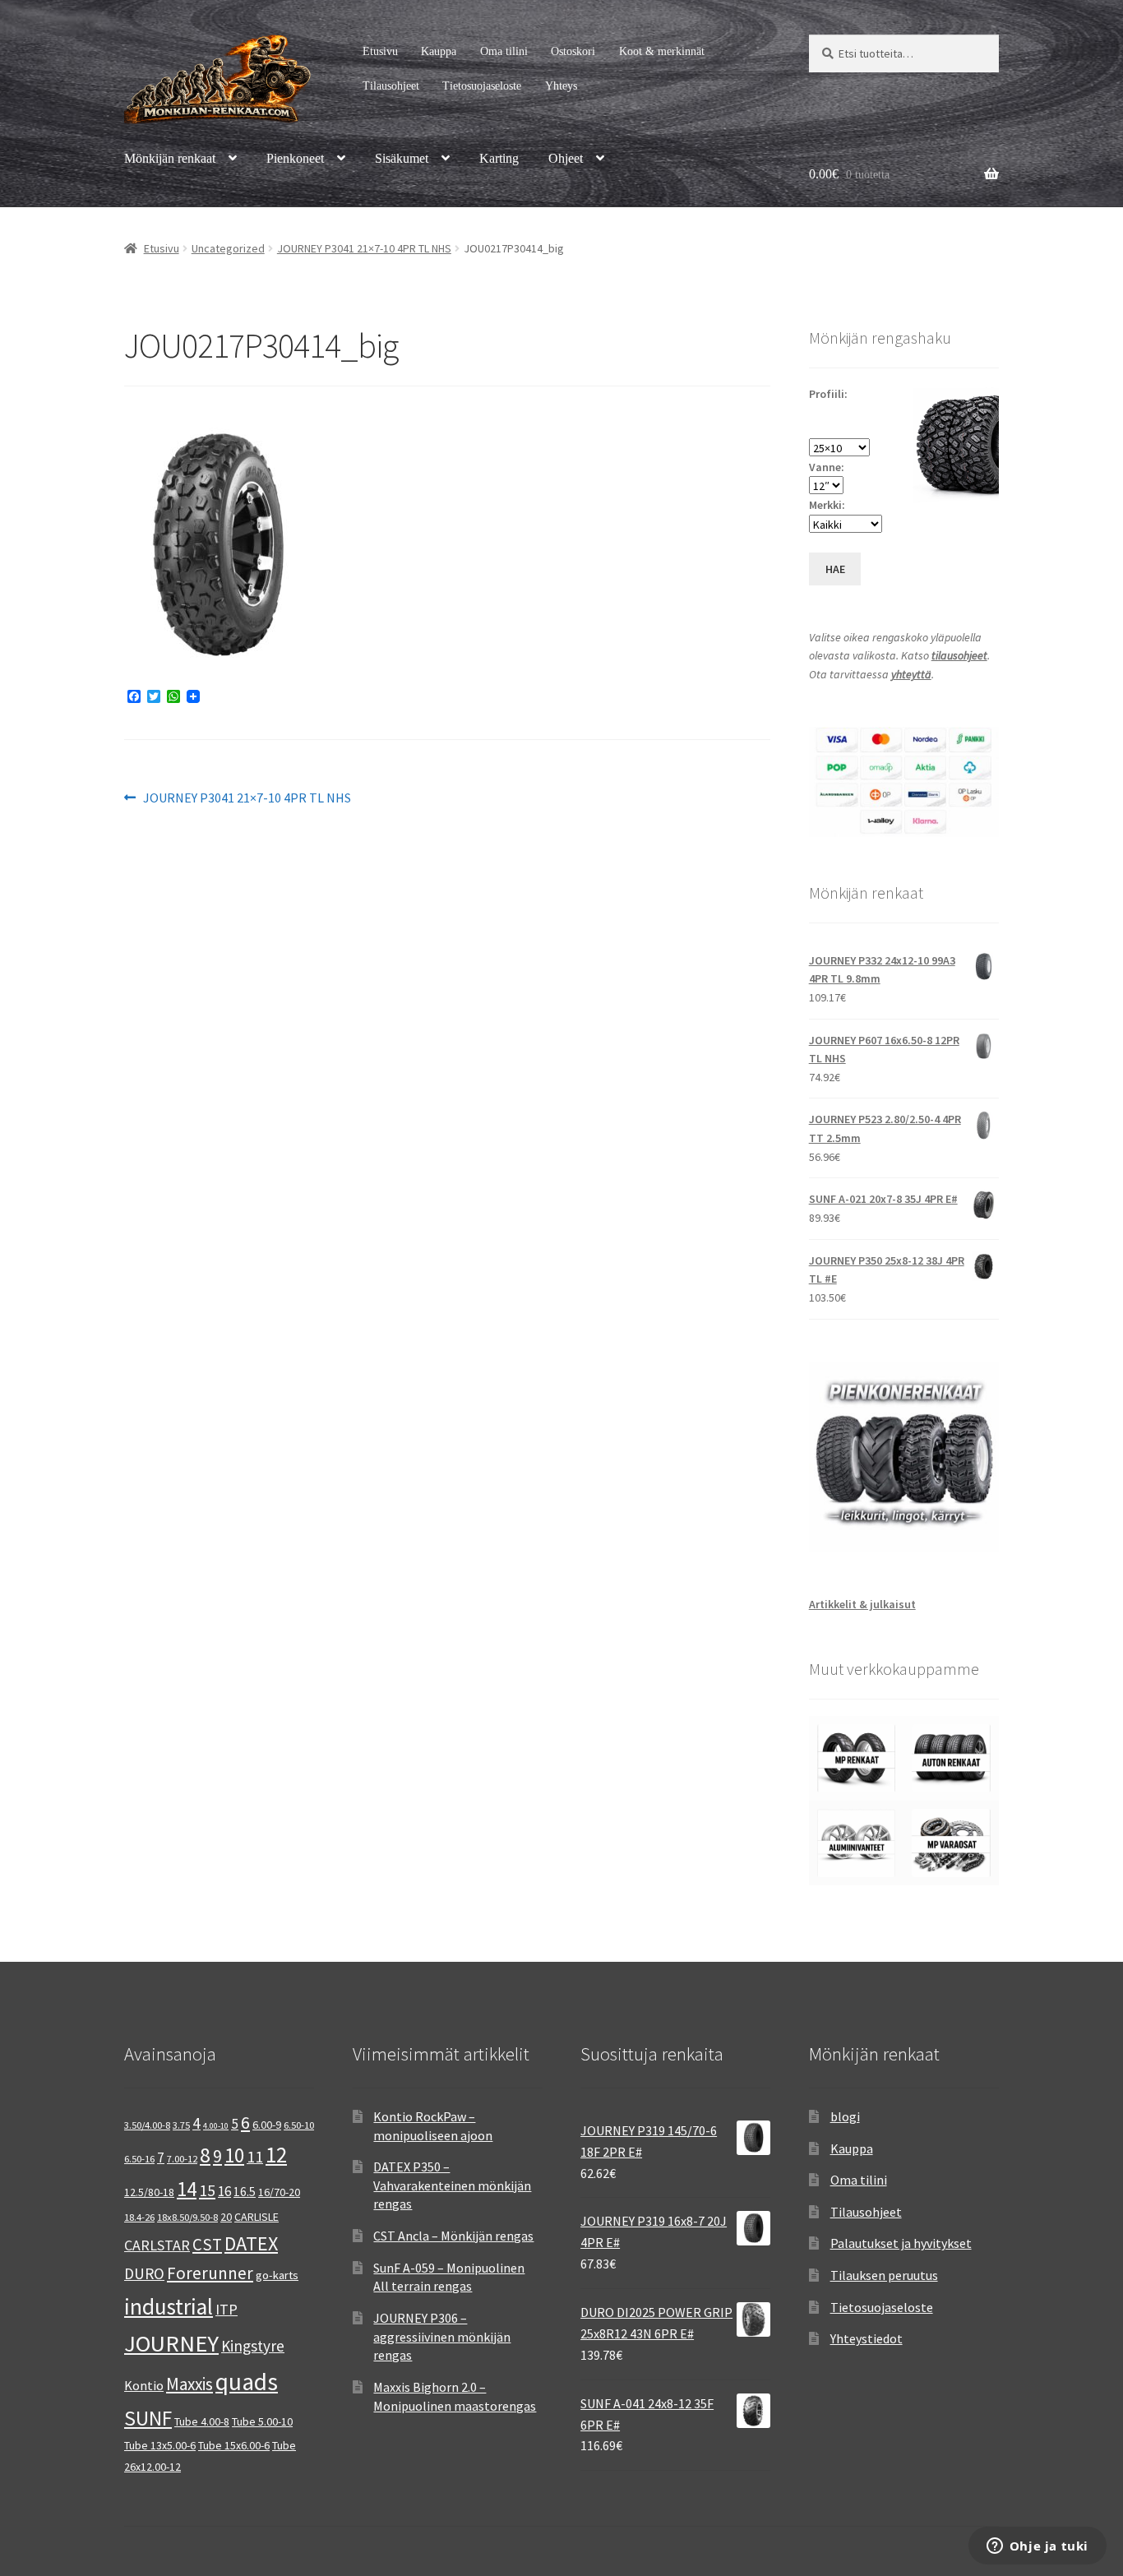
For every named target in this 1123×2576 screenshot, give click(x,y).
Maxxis (189, 2384)
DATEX (251, 2243)
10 (234, 2155)
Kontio (144, 2385)
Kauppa (439, 51)
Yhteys (561, 86)
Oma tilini (504, 51)
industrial (169, 2306)
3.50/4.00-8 (147, 2125)
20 (226, 2217)
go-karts (277, 2275)
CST (207, 2245)
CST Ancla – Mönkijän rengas (453, 2236)
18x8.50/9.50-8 (187, 2217)
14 (187, 2189)
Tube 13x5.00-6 (160, 2445)
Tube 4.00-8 (202, 2421)
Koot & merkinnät (662, 51)
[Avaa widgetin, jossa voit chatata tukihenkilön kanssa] (1037, 2547)
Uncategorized (228, 248)
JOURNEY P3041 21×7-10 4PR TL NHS (364, 248)
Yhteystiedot (867, 2338)
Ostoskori (573, 51)
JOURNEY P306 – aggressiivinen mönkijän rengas (442, 2336)
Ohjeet (566, 158)
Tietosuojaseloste (482, 86)
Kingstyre (253, 2346)
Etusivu (380, 51)
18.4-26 (139, 2217)
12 (276, 2155)
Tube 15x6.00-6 (234, 2445)
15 (207, 2190)
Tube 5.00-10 (262, 2421)
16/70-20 (279, 2192)
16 (224, 2191)
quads (247, 2382)
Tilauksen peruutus (884, 2275)
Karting (499, 158)
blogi (845, 2116)
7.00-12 (182, 2159)
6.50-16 (139, 2159)
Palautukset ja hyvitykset (901, 2243)
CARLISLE (256, 2217)
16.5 (245, 2192)
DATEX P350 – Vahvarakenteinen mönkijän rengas (452, 2185)
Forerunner (210, 2273)
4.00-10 (216, 2126)
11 (255, 2157)
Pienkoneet (295, 158)
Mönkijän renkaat (170, 158)
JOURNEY (171, 2343)
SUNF (148, 2418)
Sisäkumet (402, 158)
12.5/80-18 (149, 2192)
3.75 (181, 2125)
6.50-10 (299, 2125)
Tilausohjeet (391, 86)
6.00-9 (267, 2125)
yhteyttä (911, 674)
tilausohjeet (959, 655)
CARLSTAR (157, 2245)
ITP (226, 2309)
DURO (144, 2273)
